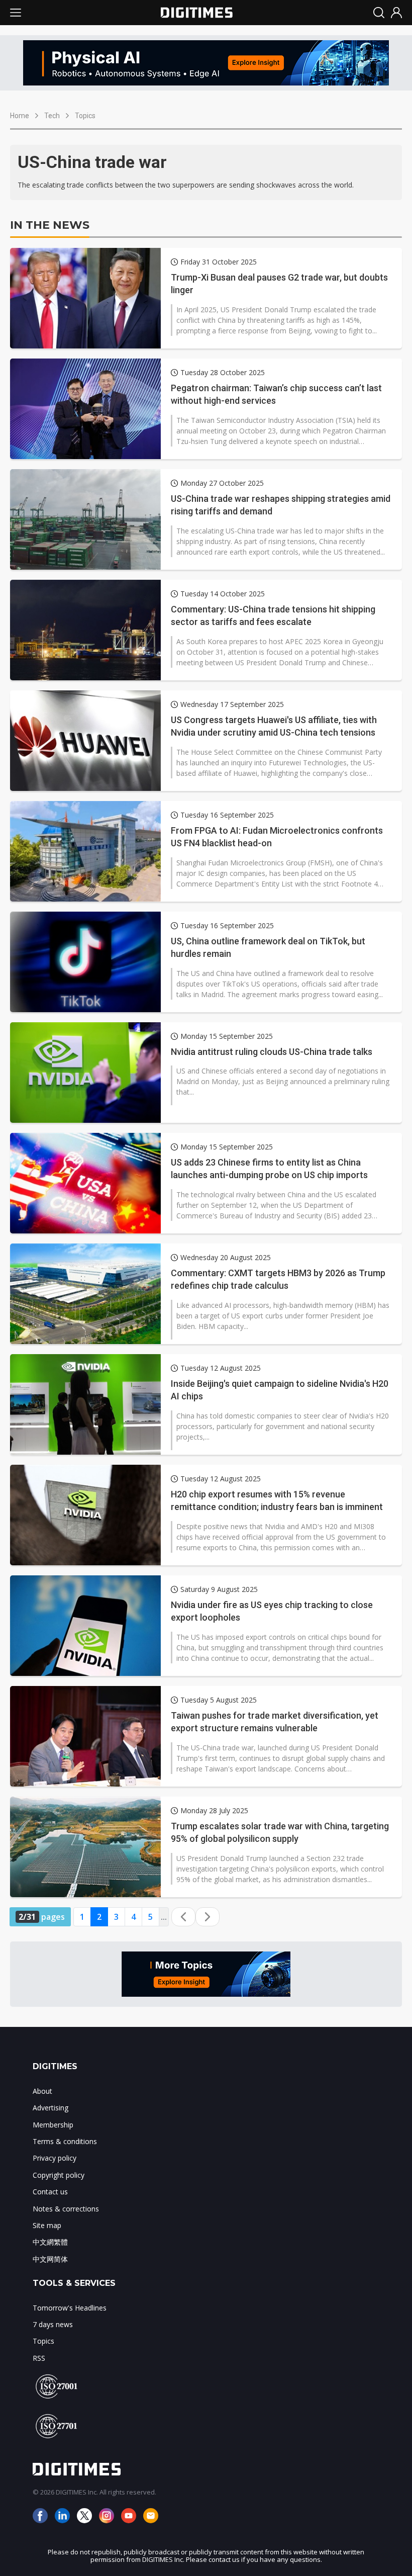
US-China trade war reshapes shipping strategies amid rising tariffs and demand (281, 505)
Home (20, 116)
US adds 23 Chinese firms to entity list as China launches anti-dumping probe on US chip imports (269, 1169)
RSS (39, 2358)
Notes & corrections (66, 2209)
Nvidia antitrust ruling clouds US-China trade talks (272, 1052)
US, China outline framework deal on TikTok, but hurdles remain (268, 947)
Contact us (50, 2192)
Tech (52, 116)
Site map (47, 2225)
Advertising (50, 2108)
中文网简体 (50, 2259)
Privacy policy (55, 2158)
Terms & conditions (65, 2141)
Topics (85, 116)
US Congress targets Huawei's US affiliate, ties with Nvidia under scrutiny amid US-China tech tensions (274, 726)
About (42, 2091)
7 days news (53, 2324)
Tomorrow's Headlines (70, 2308)
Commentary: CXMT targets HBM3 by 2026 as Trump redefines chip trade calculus (278, 1279)
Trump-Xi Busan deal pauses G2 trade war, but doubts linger (279, 284)
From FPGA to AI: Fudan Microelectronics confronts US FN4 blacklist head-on (277, 837)
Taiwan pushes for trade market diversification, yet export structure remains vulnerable (275, 1722)
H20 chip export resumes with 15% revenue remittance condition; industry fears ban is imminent (277, 1500)
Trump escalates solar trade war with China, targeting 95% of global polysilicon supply (280, 1832)
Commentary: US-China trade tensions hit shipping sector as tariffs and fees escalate (273, 615)
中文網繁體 (50, 2242)
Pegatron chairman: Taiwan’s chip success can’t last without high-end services (276, 394)
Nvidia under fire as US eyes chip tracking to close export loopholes (272, 1611)
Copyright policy (59, 2175)
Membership (53, 2125)
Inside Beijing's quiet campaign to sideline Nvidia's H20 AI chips (280, 1390)
